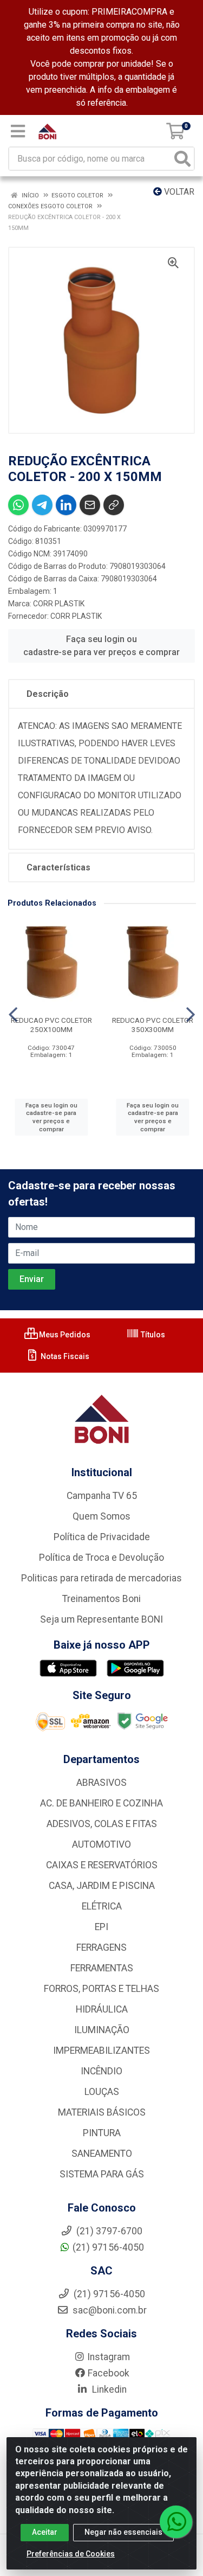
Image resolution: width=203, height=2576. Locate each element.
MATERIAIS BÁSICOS (102, 2112)
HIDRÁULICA (102, 2009)
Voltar (178, 192)
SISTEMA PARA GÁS (102, 2174)
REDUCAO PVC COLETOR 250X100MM (51, 1025)
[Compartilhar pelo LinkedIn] (66, 505)
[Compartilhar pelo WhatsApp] (18, 505)
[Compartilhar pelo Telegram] (42, 505)
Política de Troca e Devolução (101, 1558)
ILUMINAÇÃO (102, 2030)
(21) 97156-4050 (108, 2247)
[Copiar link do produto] (114, 505)
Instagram (109, 2357)
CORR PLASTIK (59, 604)
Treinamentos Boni (101, 1599)
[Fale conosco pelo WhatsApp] (176, 2522)
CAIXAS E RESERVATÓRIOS (102, 1865)
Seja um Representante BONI (101, 1619)
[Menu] (18, 131)
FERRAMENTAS (102, 1968)
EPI (101, 1927)
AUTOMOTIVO (101, 1844)
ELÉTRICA (102, 1906)
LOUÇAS (102, 2092)
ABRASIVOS (101, 1783)
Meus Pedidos (64, 1335)
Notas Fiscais (64, 1356)
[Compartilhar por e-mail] (90, 505)
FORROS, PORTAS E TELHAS (101, 1989)
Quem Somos (101, 1516)
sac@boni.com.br (109, 2310)
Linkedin (108, 2389)
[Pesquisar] (182, 159)
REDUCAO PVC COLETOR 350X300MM (153, 1025)
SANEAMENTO (102, 2154)
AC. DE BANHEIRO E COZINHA (101, 1803)
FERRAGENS (101, 1947)
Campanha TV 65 (102, 1496)
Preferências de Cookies (71, 2554)
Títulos (152, 1335)
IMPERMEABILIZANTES (101, 2050)
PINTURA (102, 2133)
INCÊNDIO (101, 2071)
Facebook (109, 2373)
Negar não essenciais (123, 2532)
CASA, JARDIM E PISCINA (102, 1886)
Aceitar (45, 2532)
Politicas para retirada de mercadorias (101, 1578)
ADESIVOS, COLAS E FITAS (102, 1824)
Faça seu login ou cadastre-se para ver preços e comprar (101, 646)
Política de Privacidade (102, 1537)
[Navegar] (13, 1015)
